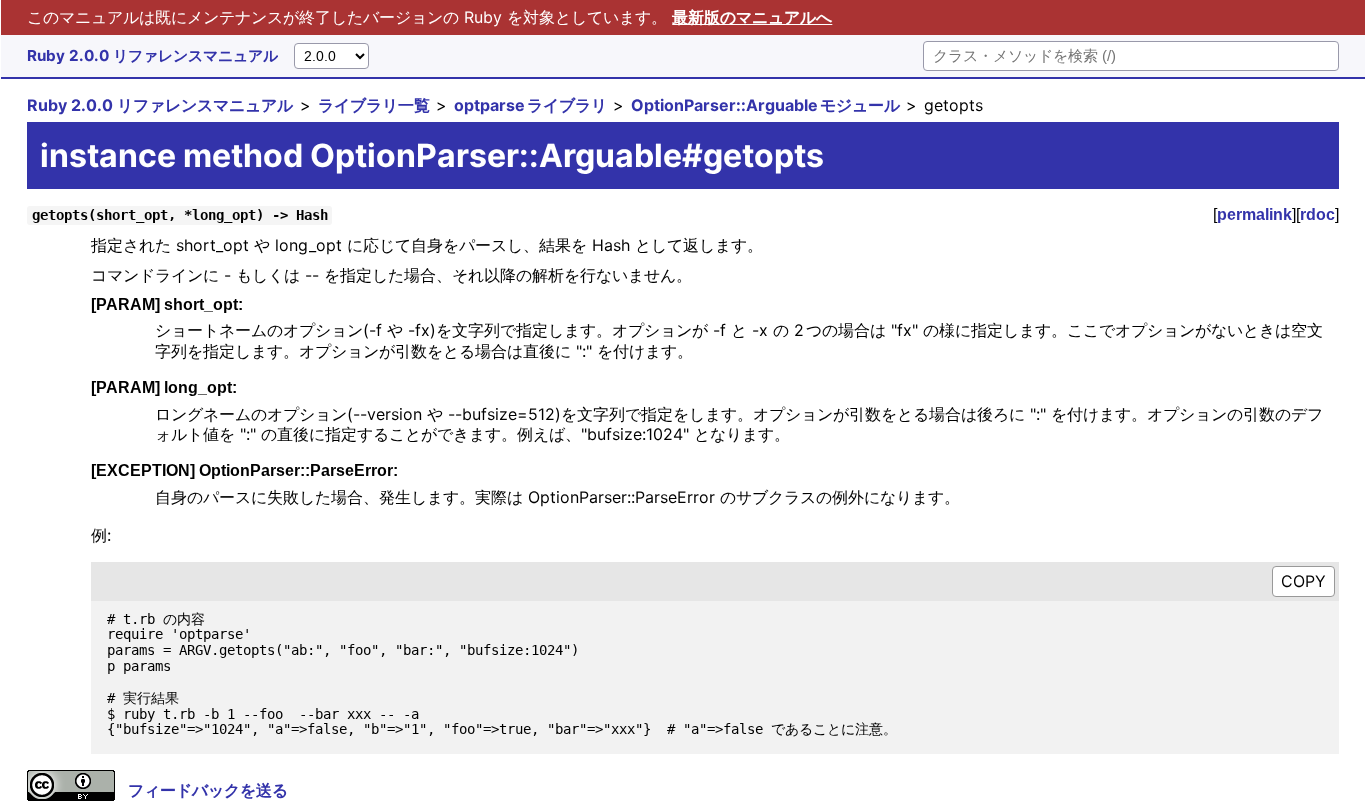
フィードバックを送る (208, 790)
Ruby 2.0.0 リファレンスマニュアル (152, 55)
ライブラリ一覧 (374, 105)
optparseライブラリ (530, 105)
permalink (1254, 214)
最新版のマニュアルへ (752, 17)
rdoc (1317, 214)
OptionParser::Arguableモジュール (765, 105)
